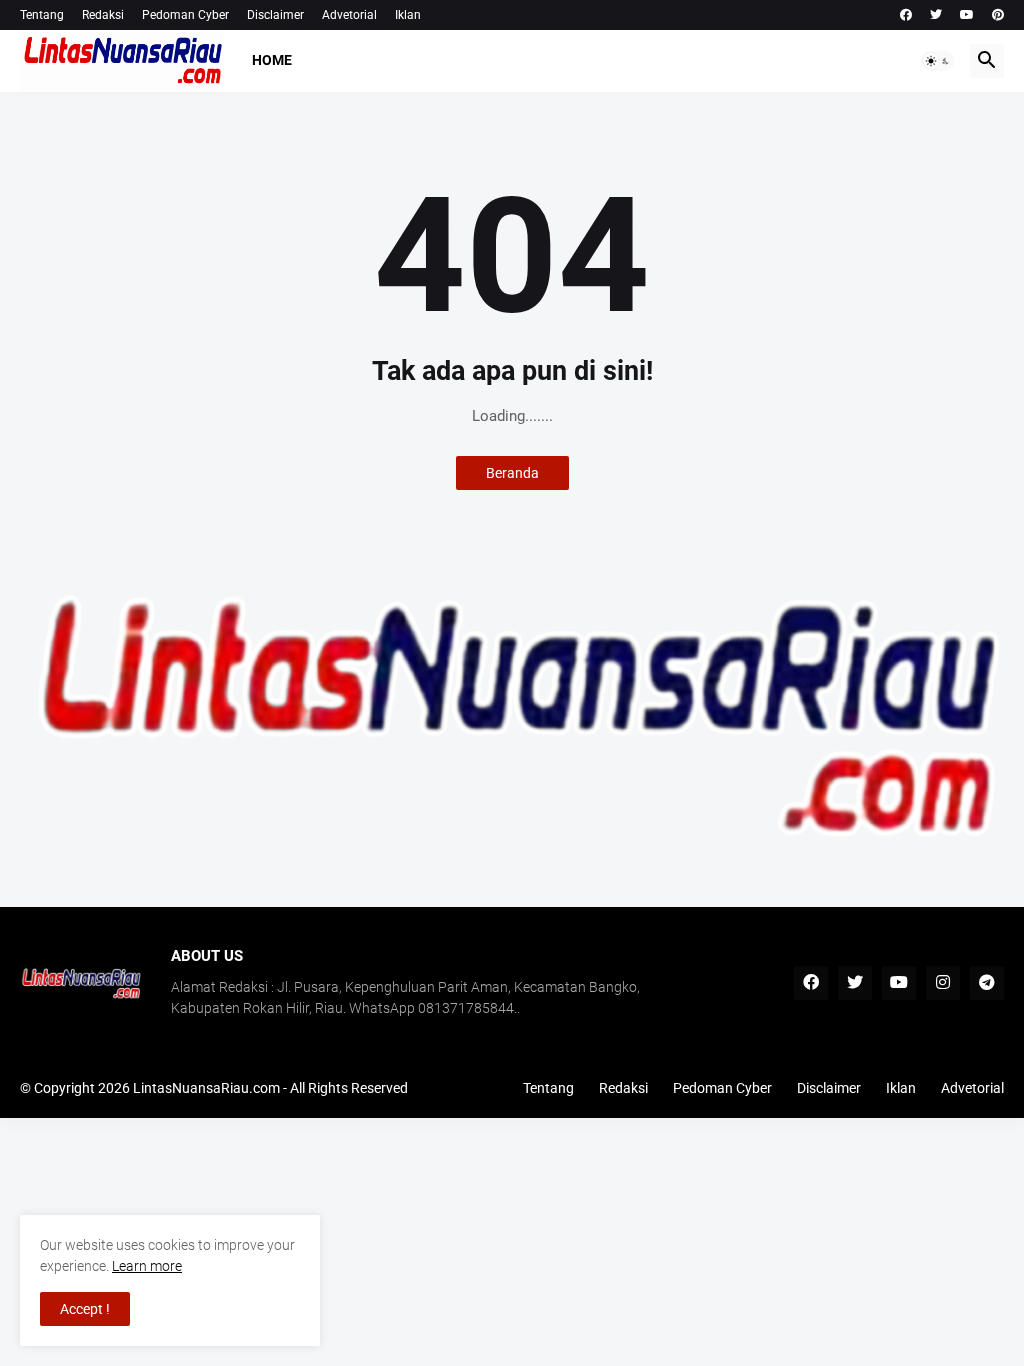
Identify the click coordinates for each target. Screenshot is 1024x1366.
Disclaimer (275, 15)
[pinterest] (998, 15)
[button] (938, 61)
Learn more (147, 1266)
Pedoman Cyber (185, 15)
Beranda (512, 473)
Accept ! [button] (85, 1309)
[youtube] (967, 15)
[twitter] (936, 15)
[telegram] (987, 983)
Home (272, 60)
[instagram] (943, 983)
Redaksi (103, 15)
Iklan (408, 15)
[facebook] (906, 15)
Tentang (42, 15)
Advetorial (349, 15)
